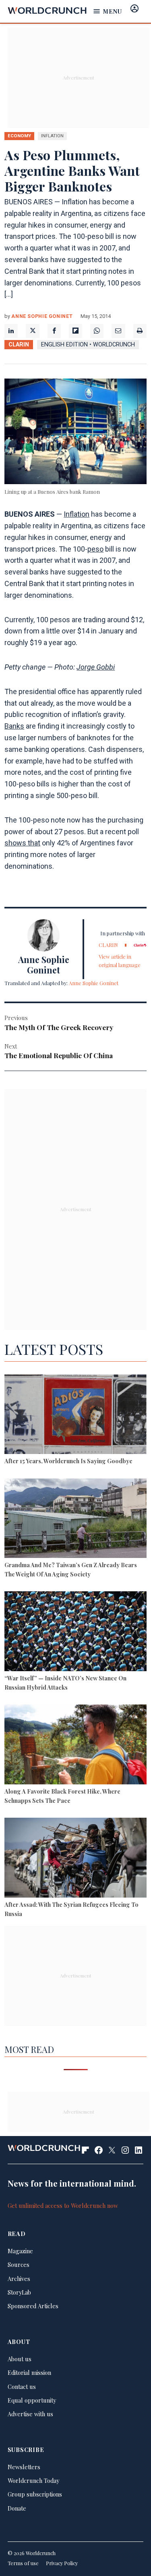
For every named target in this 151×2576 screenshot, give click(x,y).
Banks (14, 726)
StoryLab (19, 2292)
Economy (19, 136)
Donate (17, 2508)
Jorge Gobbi (96, 667)
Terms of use (23, 2563)
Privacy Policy (62, 2563)
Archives (19, 2279)
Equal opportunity (32, 2400)
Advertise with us (30, 2414)
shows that (22, 843)
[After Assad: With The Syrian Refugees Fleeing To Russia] (75, 1859)
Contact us (22, 2387)
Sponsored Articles (33, 2306)
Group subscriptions (35, 2494)
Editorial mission (29, 2372)
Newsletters (24, 2467)
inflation (52, 136)
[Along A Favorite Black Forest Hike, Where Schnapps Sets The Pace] (75, 1745)
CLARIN (19, 345)
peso (95, 549)
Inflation (77, 514)
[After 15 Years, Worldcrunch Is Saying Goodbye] (75, 1415)
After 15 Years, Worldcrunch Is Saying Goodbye (68, 1461)
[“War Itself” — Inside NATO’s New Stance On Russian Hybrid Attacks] (75, 1632)
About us (20, 2359)
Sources (19, 2264)
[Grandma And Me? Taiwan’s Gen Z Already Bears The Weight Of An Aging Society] (75, 1519)
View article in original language (120, 960)
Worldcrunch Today (33, 2480)
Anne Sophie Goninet (42, 316)
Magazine (20, 2251)
